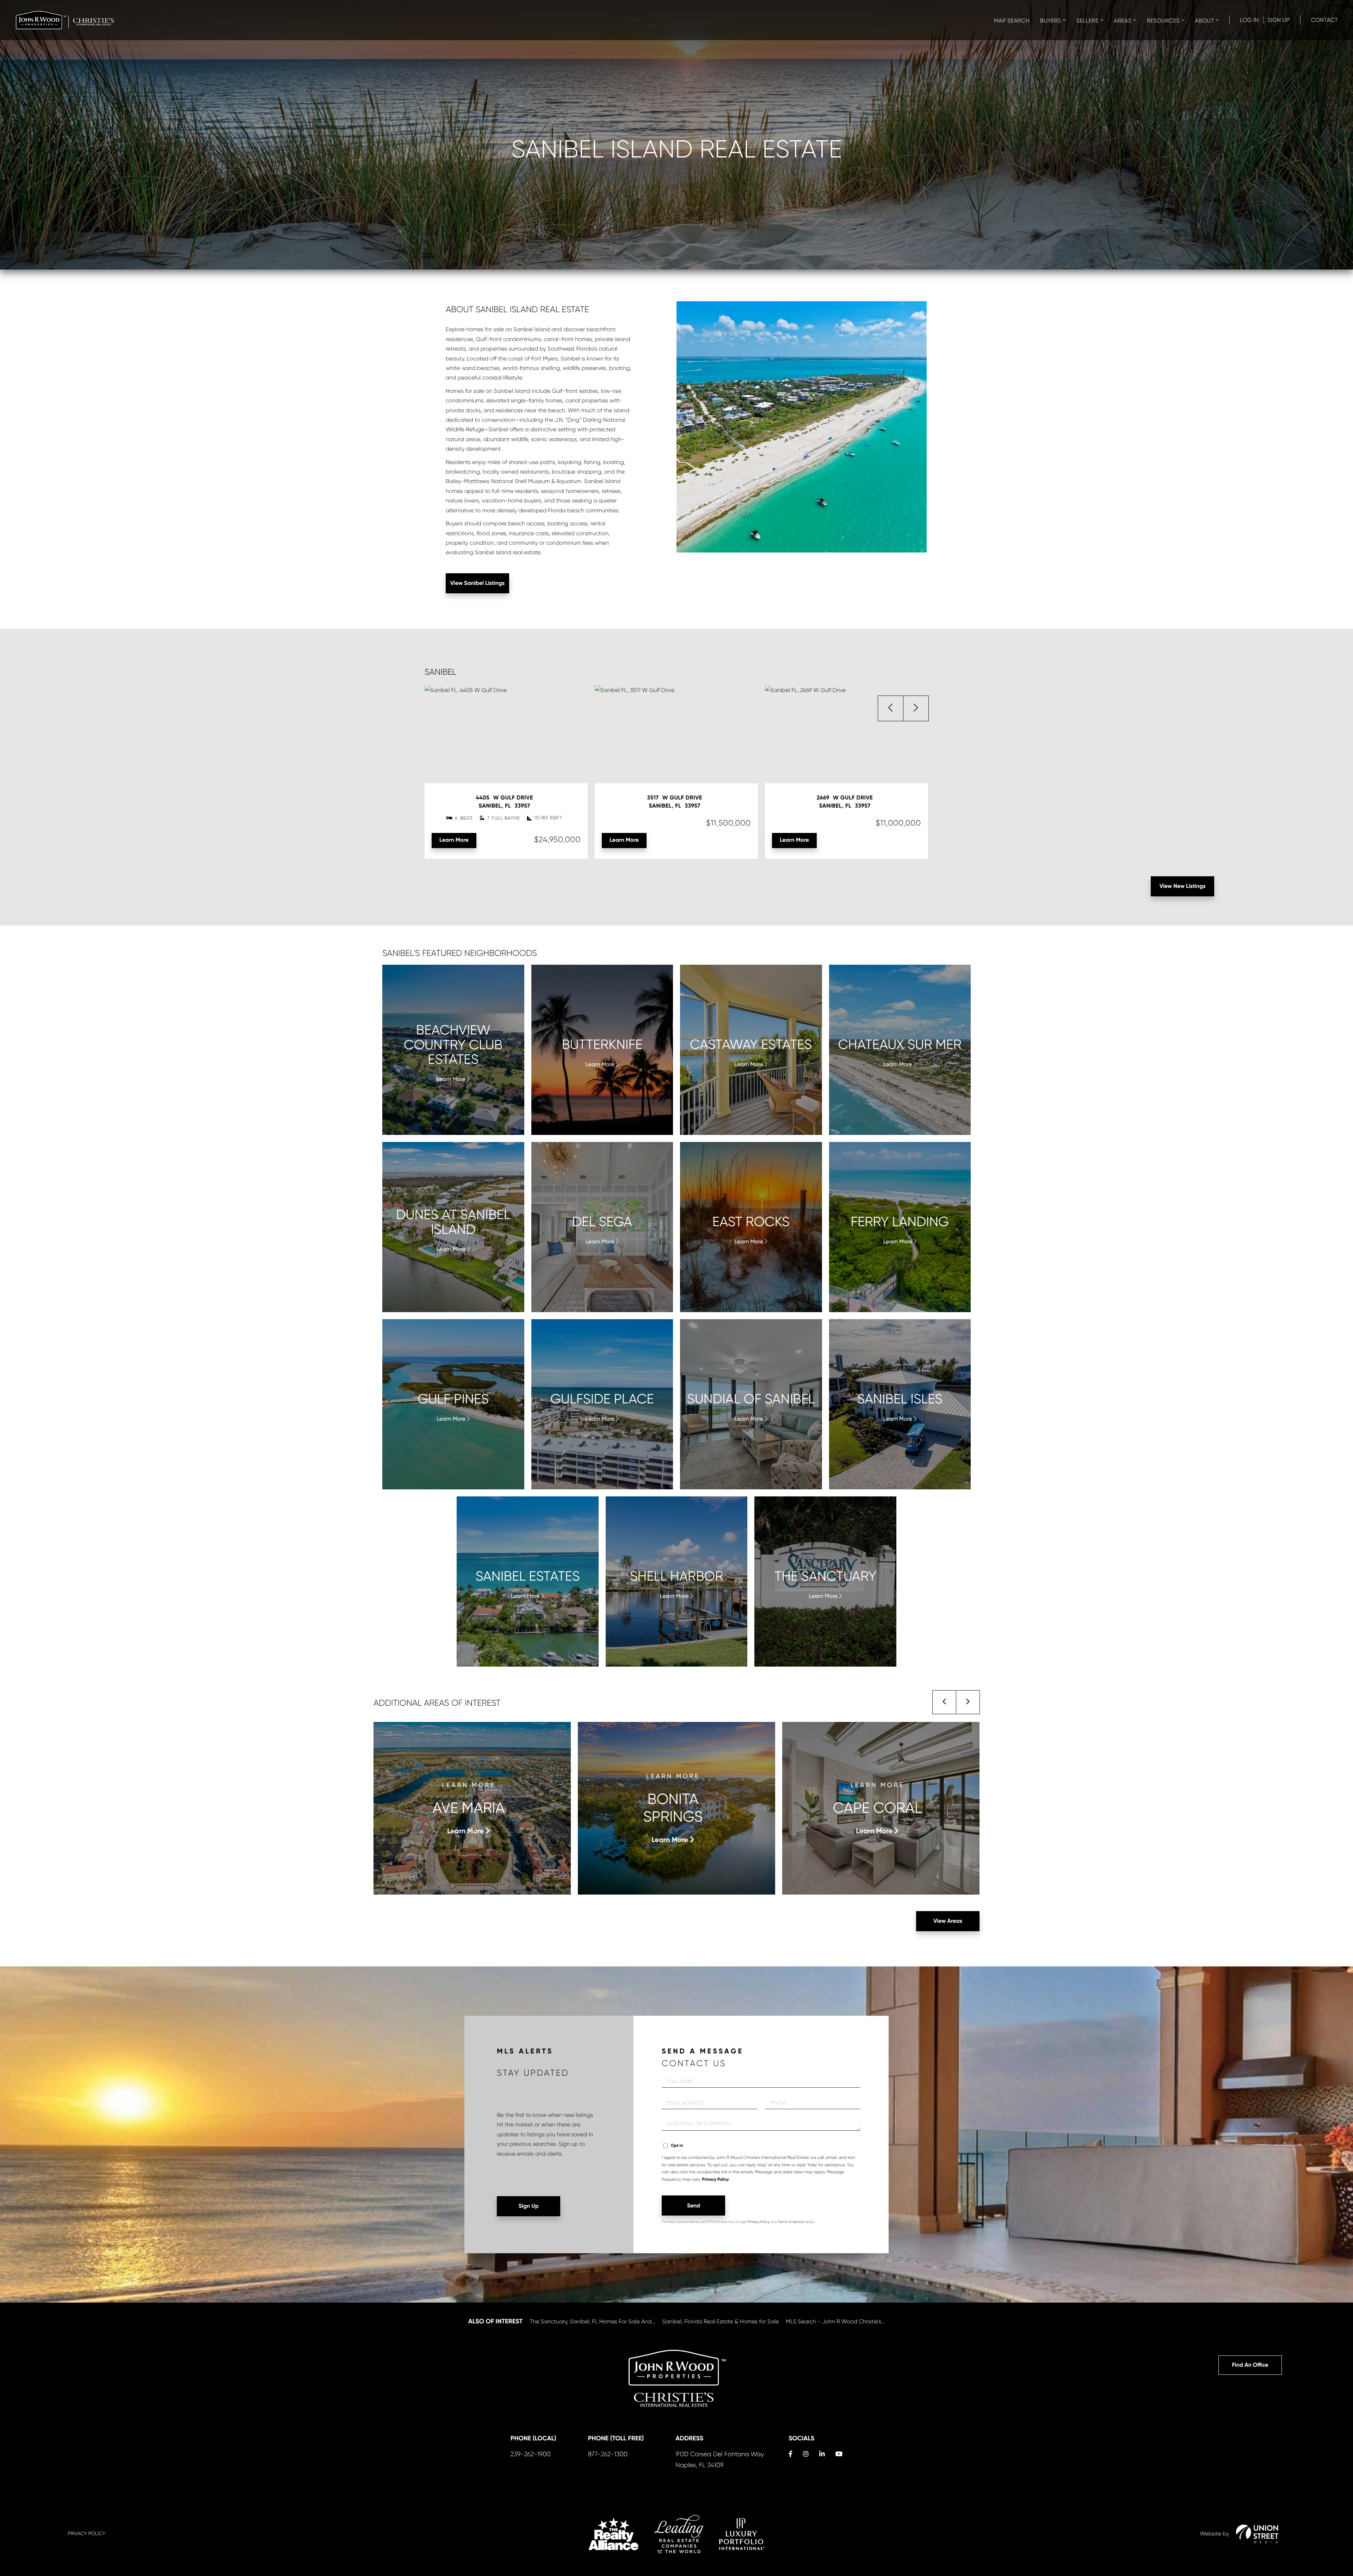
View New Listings (1183, 886)
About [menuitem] (1205, 21)
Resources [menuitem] (1163, 21)
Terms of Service (791, 2222)
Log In (1249, 20)
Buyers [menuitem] (1051, 21)
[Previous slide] (944, 1702)
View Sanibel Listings (478, 583)
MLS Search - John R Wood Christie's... (835, 2321)
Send (694, 2206)
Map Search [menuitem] (1012, 21)
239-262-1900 (531, 2454)
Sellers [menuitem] (1088, 21)
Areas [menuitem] (1123, 21)
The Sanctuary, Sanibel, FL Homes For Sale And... (592, 2321)
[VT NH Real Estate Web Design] (1257, 2534)
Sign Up (1278, 20)
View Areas (948, 1921)
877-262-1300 (608, 2454)
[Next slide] (968, 1702)
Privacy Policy (715, 2180)
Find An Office (1250, 2365)
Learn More (454, 840)
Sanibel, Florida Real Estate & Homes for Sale (721, 2321)
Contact (1324, 20)
